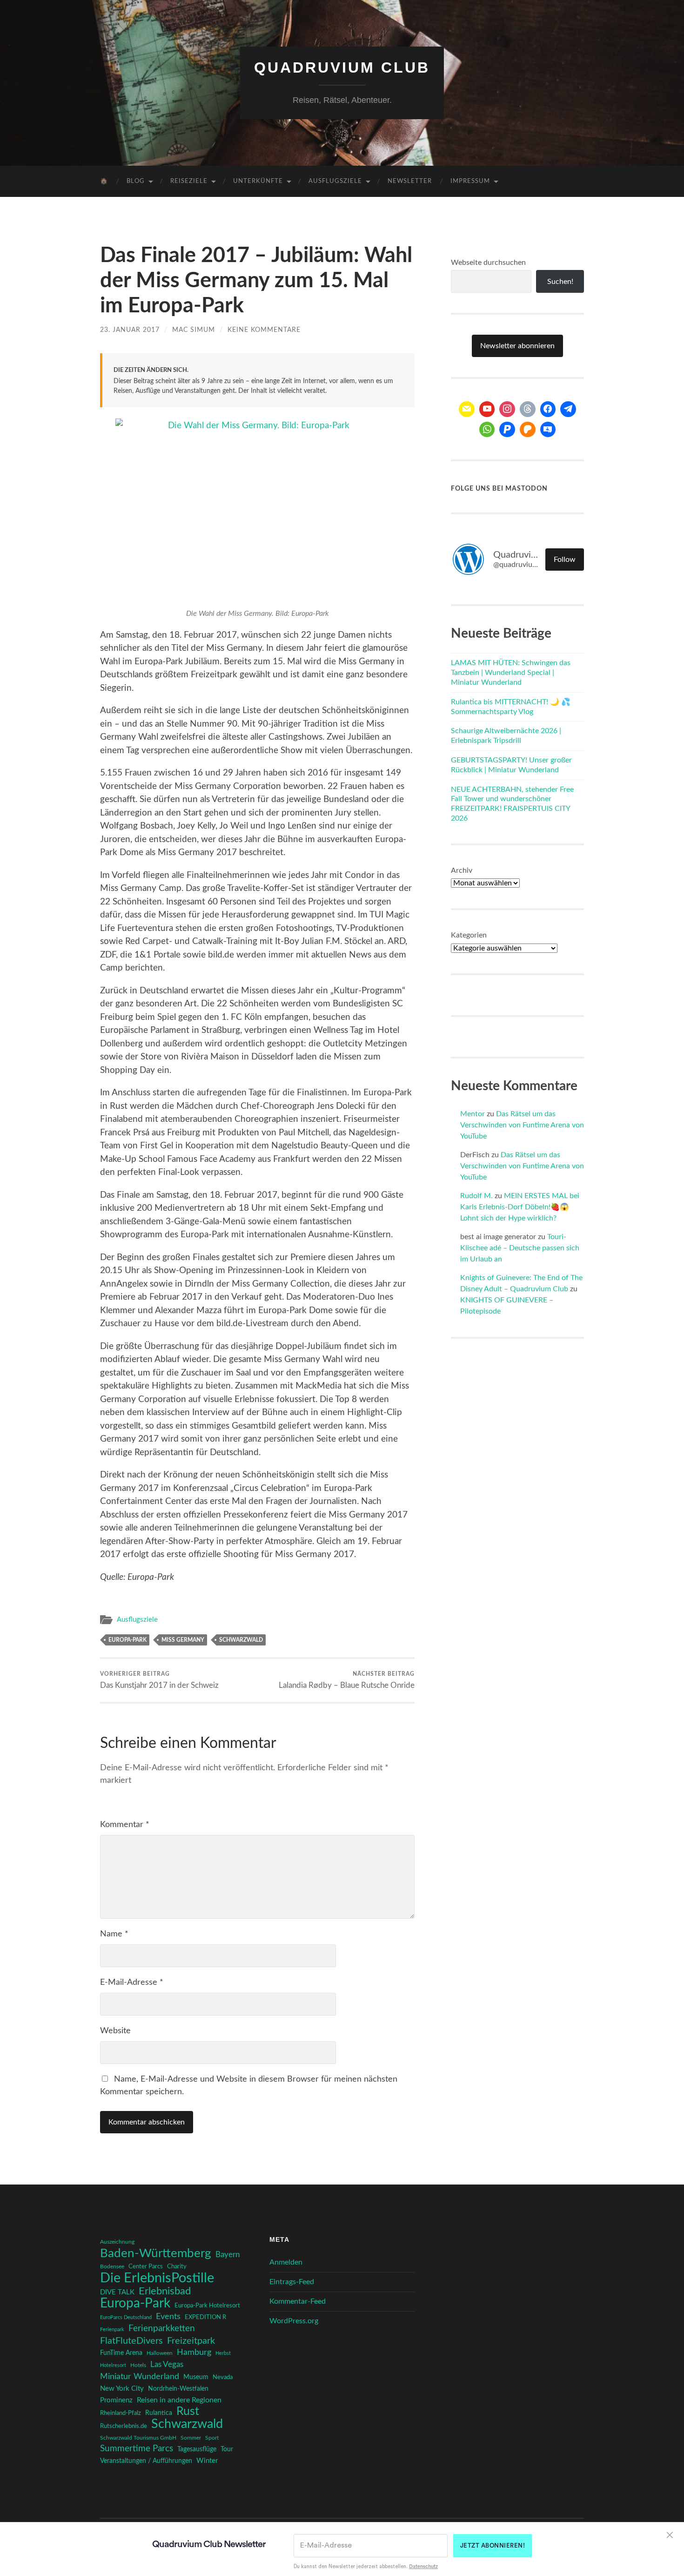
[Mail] (467, 409)
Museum (196, 2377)
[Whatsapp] (487, 430)
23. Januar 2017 (130, 330)
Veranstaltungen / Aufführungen (146, 2461)
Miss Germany (183, 1640)
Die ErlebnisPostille (157, 2278)
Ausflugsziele (335, 181)
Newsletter (410, 181)
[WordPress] (528, 430)
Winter (207, 2461)
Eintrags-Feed (292, 2282)
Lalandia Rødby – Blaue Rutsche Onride (347, 1680)
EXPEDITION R (205, 2317)
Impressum (470, 181)
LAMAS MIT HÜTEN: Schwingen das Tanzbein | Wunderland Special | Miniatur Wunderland (511, 673)
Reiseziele (189, 181)
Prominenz (116, 2400)
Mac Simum (194, 330)
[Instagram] (507, 409)
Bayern (228, 2255)
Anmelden (286, 2262)
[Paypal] (507, 430)
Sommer (191, 2438)
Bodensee (112, 2267)
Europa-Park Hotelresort (207, 2306)
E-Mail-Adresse (132, 1983)
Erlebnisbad (165, 2291)
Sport (212, 2438)
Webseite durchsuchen (488, 263)
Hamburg (194, 2353)
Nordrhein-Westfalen (178, 2389)
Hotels (138, 2365)
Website (115, 2031)
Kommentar (125, 1825)
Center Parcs (146, 2267)
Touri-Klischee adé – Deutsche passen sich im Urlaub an (520, 1248)
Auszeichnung (117, 2242)
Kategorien (469, 935)
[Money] (548, 430)
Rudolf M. (476, 1196)
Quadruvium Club (342, 67)
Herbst (223, 2353)
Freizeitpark (191, 2341)
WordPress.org (294, 2321)
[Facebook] (548, 409)
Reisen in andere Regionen (179, 2400)
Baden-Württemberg (156, 2253)
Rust (188, 2412)
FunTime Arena (121, 2353)
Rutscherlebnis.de (124, 2426)
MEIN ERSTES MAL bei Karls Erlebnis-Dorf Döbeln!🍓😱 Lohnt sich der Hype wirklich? (520, 1207)
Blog (136, 181)
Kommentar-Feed (298, 2301)
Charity (177, 2266)
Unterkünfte (258, 181)
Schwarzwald (241, 1640)
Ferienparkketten (162, 2329)
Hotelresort (113, 2365)
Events (168, 2316)
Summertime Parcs (137, 2449)
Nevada (223, 2377)
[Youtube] (487, 409)
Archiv (462, 870)
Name (114, 1934)
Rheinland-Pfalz (121, 2413)
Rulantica (159, 2413)
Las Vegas (167, 2364)
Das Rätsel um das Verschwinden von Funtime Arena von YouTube (522, 1125)
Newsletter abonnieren (517, 346)
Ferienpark (112, 2330)
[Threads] (528, 409)
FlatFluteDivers (131, 2341)
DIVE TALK (117, 2292)
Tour (227, 2449)
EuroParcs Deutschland (126, 2317)
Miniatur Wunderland (140, 2377)
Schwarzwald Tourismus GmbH (138, 2438)
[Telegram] (568, 409)
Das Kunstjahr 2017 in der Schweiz (159, 1680)
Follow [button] (565, 560)
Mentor (473, 1114)
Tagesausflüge (197, 2449)
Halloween (160, 2353)
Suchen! (560, 282)
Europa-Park (127, 1640)
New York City (122, 2389)
